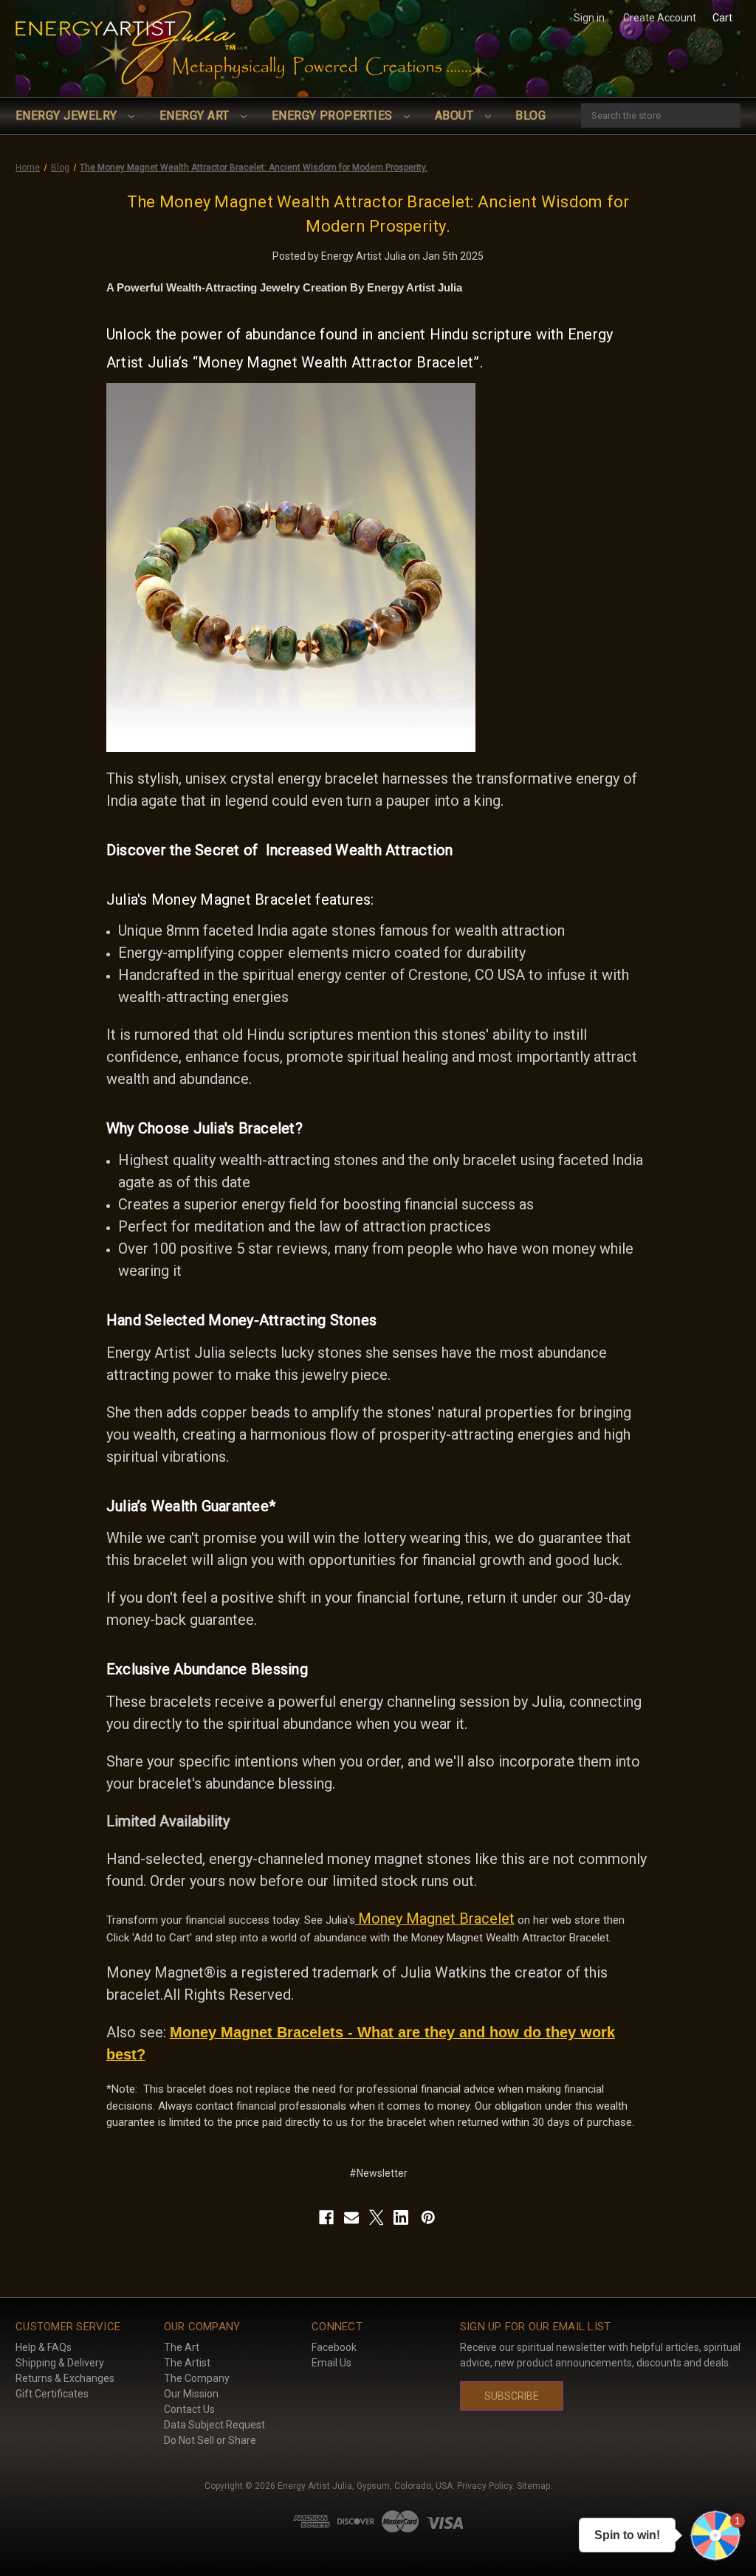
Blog (530, 115)
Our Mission (191, 2394)
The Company (197, 2378)
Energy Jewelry (68, 115)
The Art (182, 2347)
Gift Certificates (52, 2394)
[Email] (351, 2217)
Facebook (334, 2347)
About (456, 115)
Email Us (331, 2363)
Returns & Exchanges (65, 2378)
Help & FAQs (44, 2347)
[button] (715, 2535)
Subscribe (512, 2396)
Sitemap (533, 2486)
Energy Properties (334, 115)
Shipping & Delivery (60, 2363)
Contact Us (189, 2409)
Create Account (660, 18)
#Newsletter (378, 2173)
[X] (377, 2217)
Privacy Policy (485, 2486)
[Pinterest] (428, 2217)
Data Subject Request (214, 2425)
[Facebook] (326, 2217)
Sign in (589, 18)
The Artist (187, 2363)
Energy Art (196, 115)
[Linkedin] (401, 2217)
